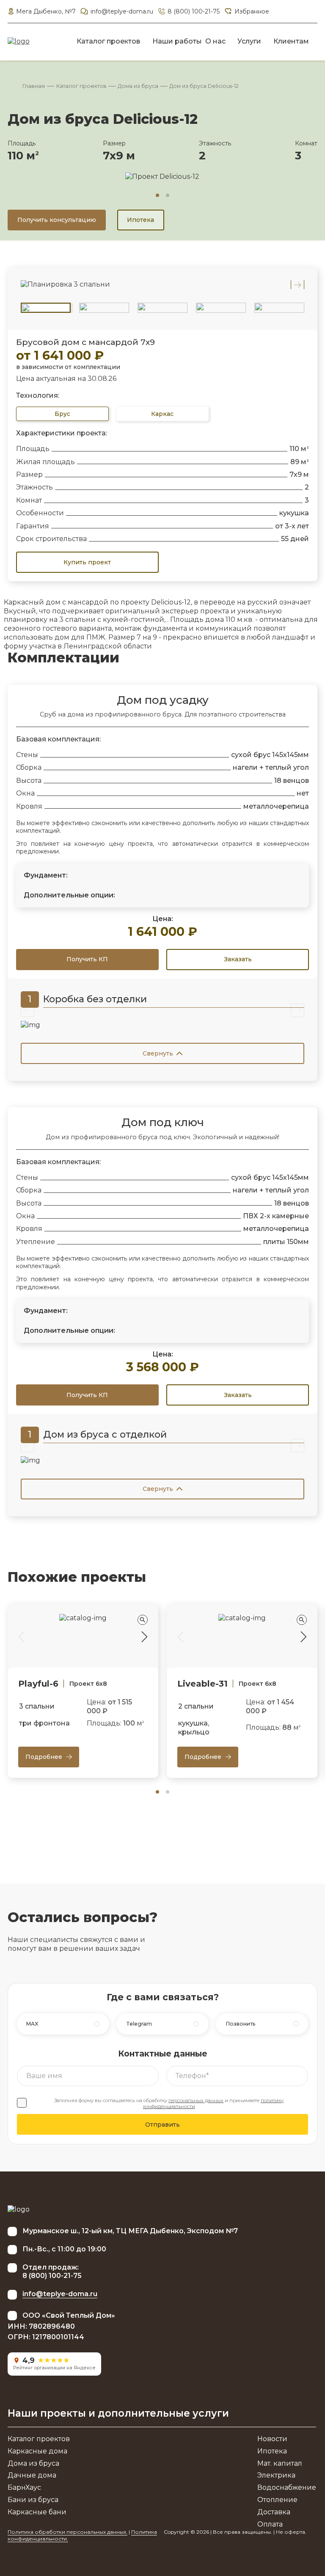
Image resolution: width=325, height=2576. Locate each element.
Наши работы (177, 41)
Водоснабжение (287, 2487)
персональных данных (196, 2100)
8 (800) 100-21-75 (194, 11)
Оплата (270, 2524)
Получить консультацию (57, 220)
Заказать (238, 959)
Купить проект (87, 562)
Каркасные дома (37, 2451)
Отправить (162, 2125)
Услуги (249, 41)
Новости (272, 2439)
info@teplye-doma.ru (122, 11)
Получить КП (87, 959)
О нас (215, 41)
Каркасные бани (37, 2512)
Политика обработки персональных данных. (67, 2532)
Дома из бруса (138, 86)
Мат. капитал (280, 2463)
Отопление (277, 2500)
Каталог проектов (108, 41)
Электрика (276, 2475)
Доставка (274, 2512)
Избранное (252, 11)
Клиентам (291, 41)
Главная (34, 86)
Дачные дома (32, 2475)
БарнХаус (24, 2487)
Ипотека (140, 220)
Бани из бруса (33, 2500)
